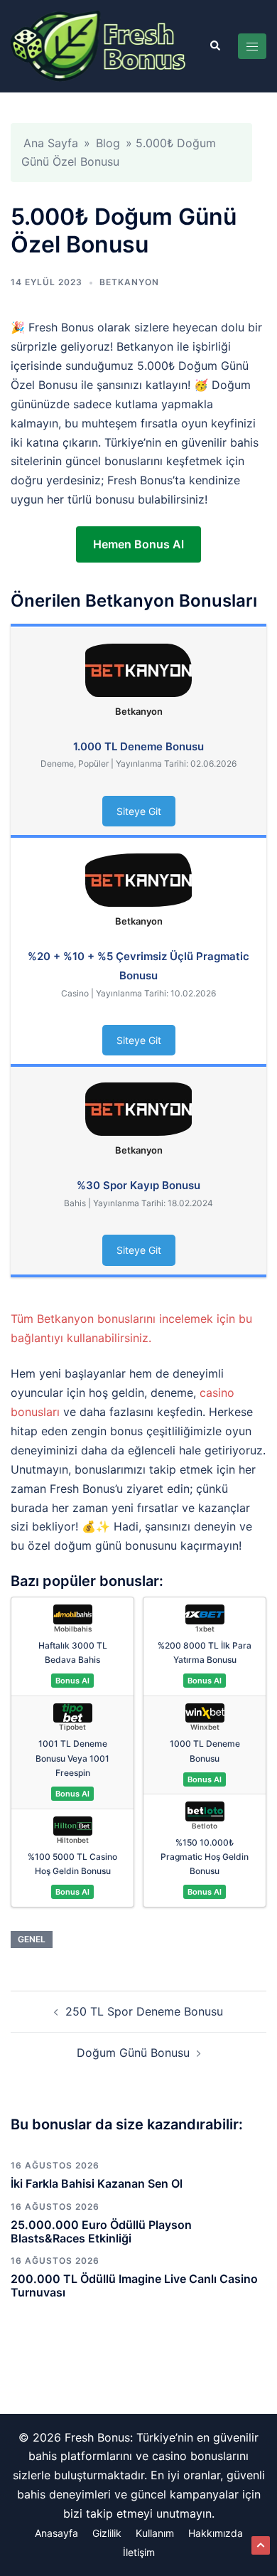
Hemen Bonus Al (138, 544)
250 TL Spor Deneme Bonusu (144, 2011)
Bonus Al (72, 1681)
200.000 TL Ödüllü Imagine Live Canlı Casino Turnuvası (134, 2285)
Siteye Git (139, 811)
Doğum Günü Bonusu (133, 2053)
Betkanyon (129, 282)
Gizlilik (107, 2533)
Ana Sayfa (51, 143)
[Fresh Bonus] (99, 45)
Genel (32, 1939)
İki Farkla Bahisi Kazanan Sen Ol (97, 2183)
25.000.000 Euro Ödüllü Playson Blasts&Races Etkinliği (101, 2231)
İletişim (139, 2552)
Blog (108, 143)
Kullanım (155, 2533)
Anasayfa (56, 2533)
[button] (214, 46)
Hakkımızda (216, 2533)
